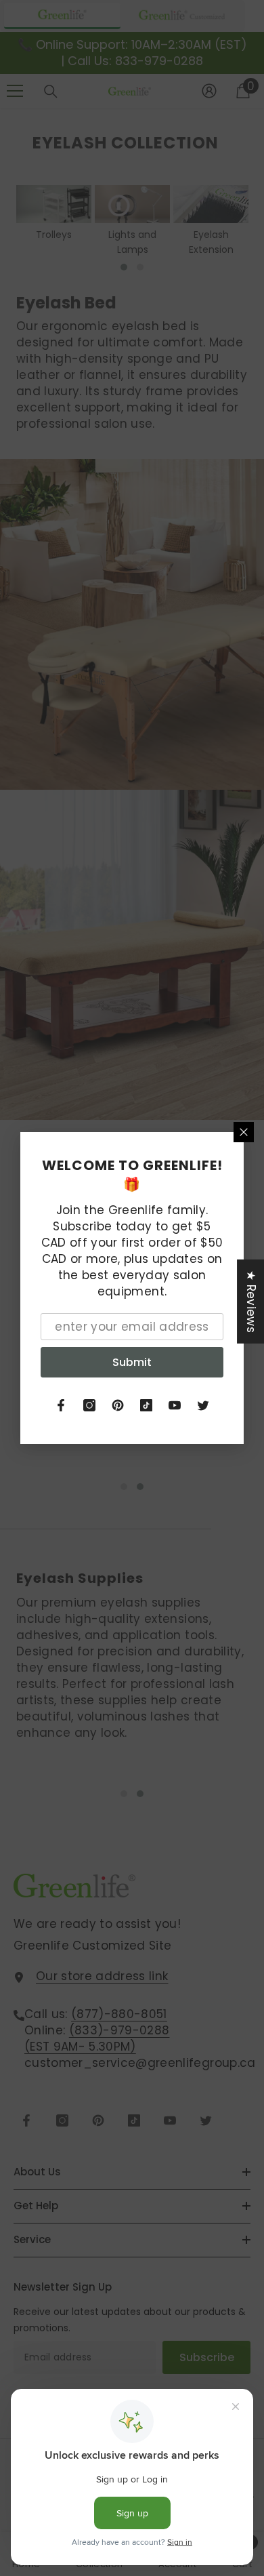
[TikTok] (146, 1405)
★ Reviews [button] (251, 1302)
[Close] (244, 1132)
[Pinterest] (118, 1405)
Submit (132, 1362)
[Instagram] (89, 1405)
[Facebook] (61, 1405)
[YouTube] (175, 1405)
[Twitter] (203, 1405)
